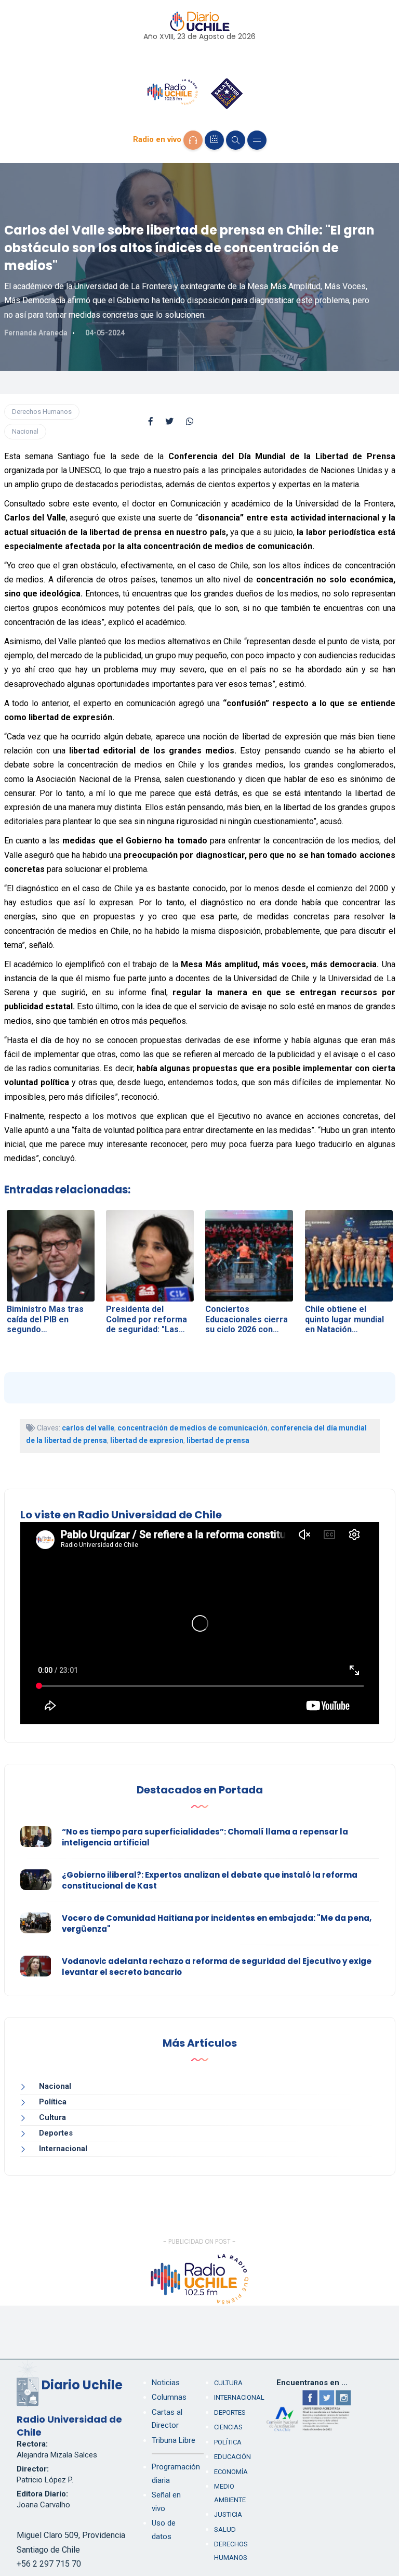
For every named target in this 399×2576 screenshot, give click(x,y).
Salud (225, 2529)
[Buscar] (236, 140)
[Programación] (214, 140)
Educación (232, 2457)
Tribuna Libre (174, 2440)
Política (53, 2102)
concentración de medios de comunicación (192, 1428)
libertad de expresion (147, 1440)
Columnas (169, 2397)
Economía (231, 2472)
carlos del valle (88, 1428)
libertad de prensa (218, 1440)
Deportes (56, 2133)
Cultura (52, 2117)
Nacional (25, 431)
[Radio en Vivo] (193, 140)
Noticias (166, 2383)
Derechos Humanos (42, 412)
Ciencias (228, 2427)
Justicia (228, 2514)
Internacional (63, 2149)
